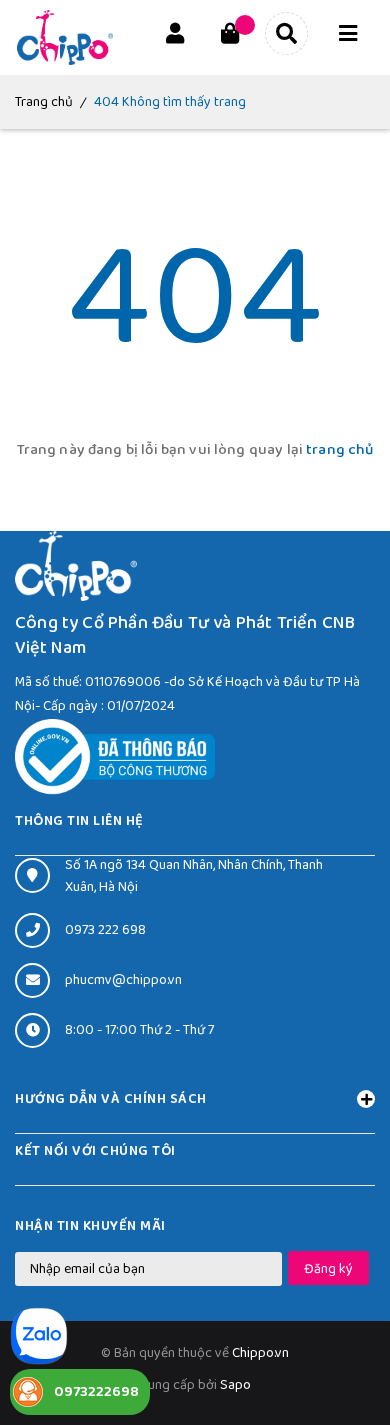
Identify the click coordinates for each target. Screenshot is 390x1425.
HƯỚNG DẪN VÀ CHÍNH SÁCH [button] (111, 1099)
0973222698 (96, 1392)
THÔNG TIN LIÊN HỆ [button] (79, 821)
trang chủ (339, 450)
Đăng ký (328, 1269)
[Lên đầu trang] (342, 1356)
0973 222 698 (105, 930)
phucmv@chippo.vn (123, 980)
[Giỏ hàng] (230, 37)
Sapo (235, 1385)
